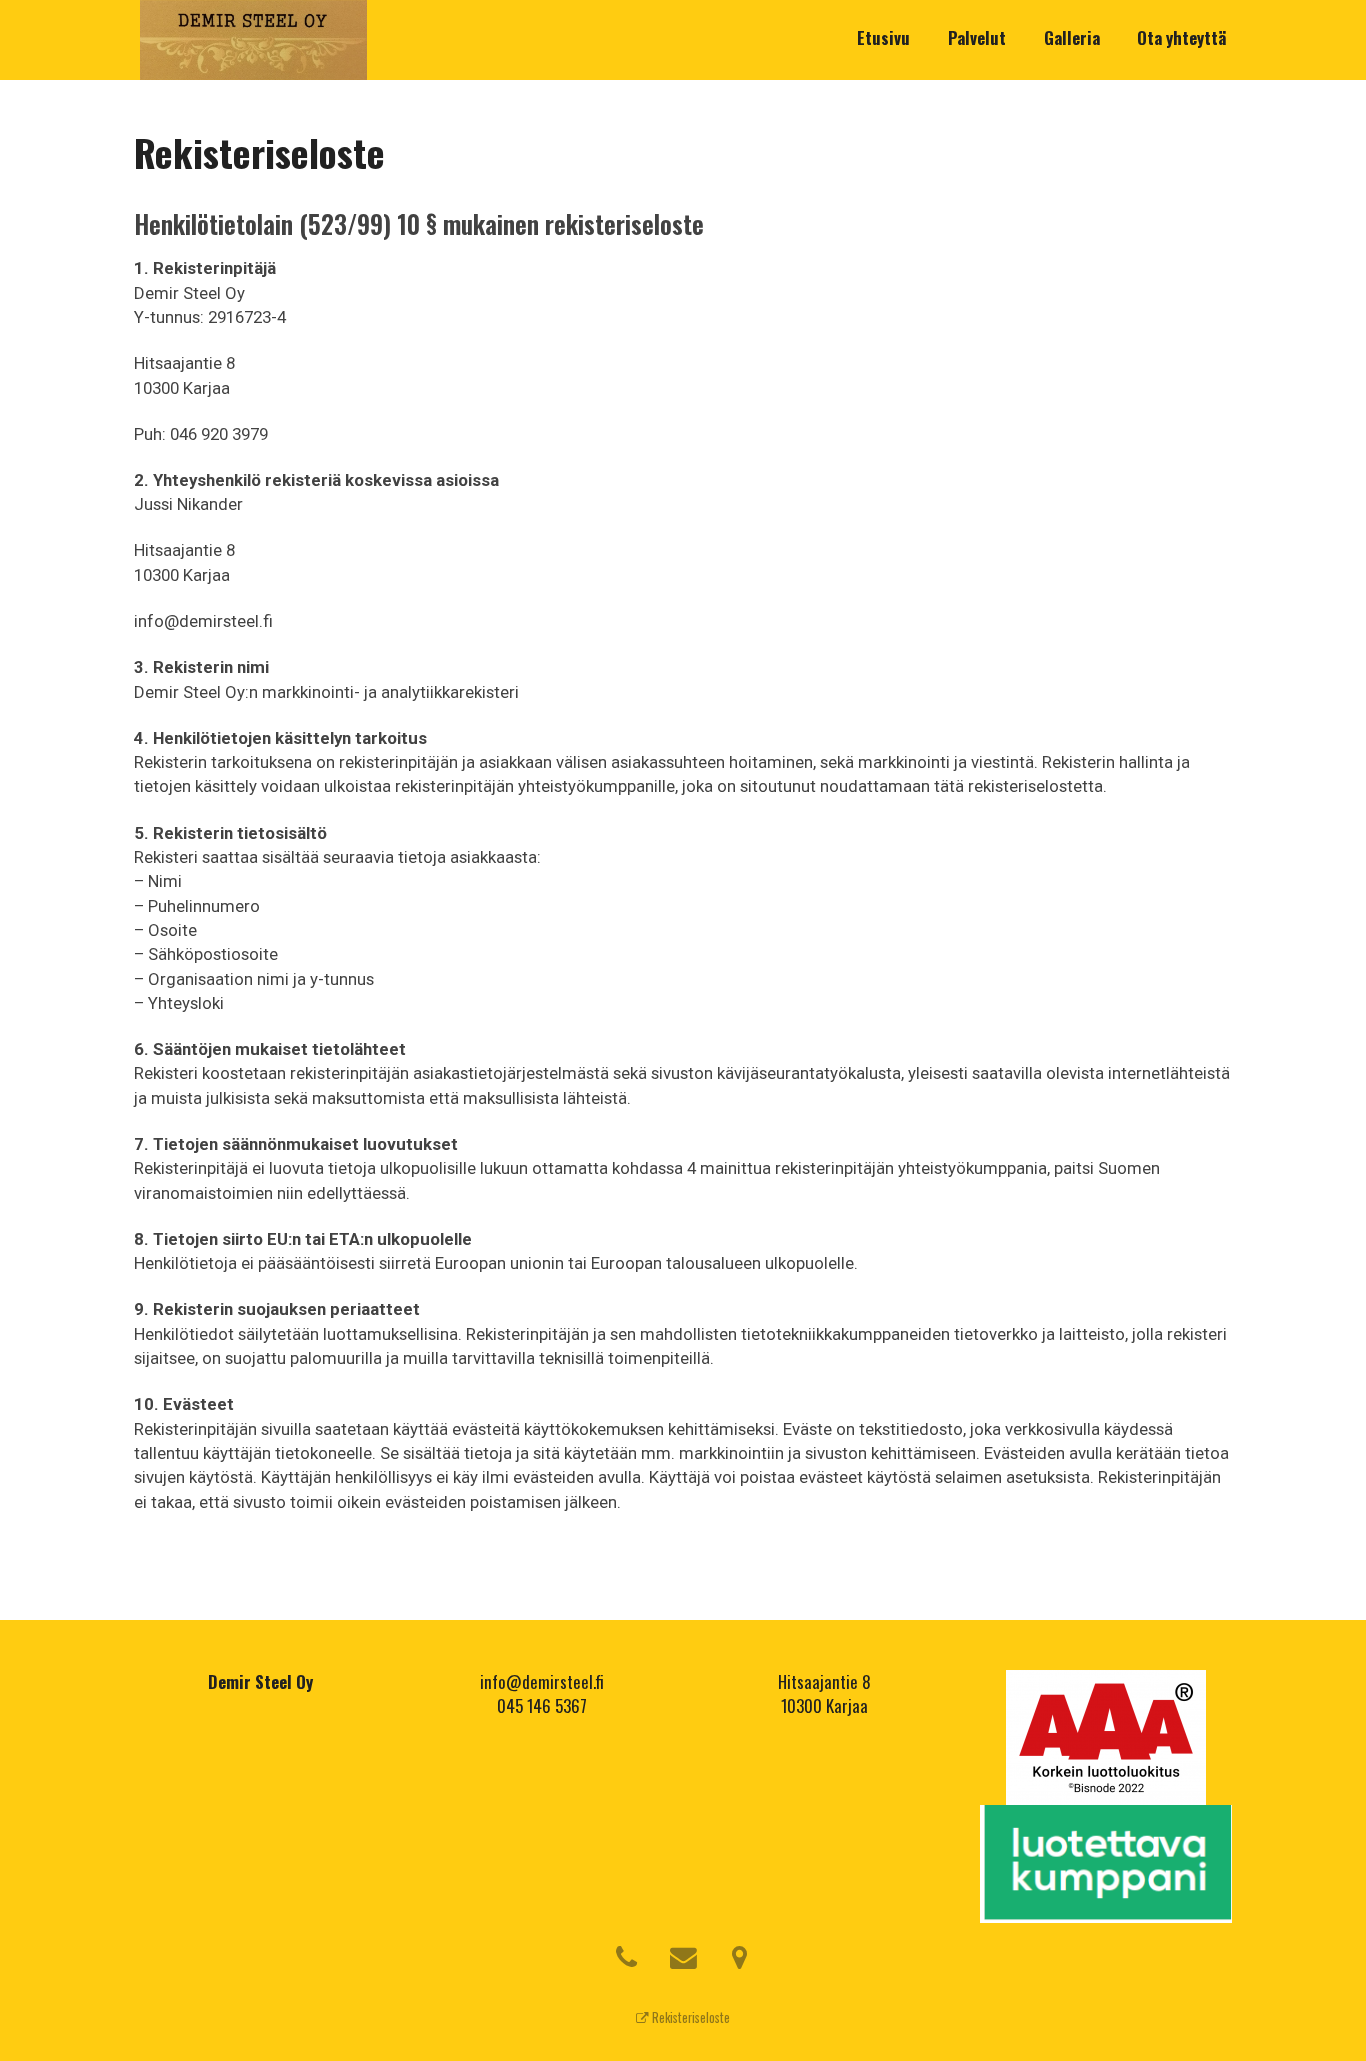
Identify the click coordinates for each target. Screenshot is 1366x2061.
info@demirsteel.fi (542, 1681)
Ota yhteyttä (1181, 37)
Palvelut (977, 37)
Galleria (1072, 37)
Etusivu (883, 37)
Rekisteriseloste (689, 2017)
